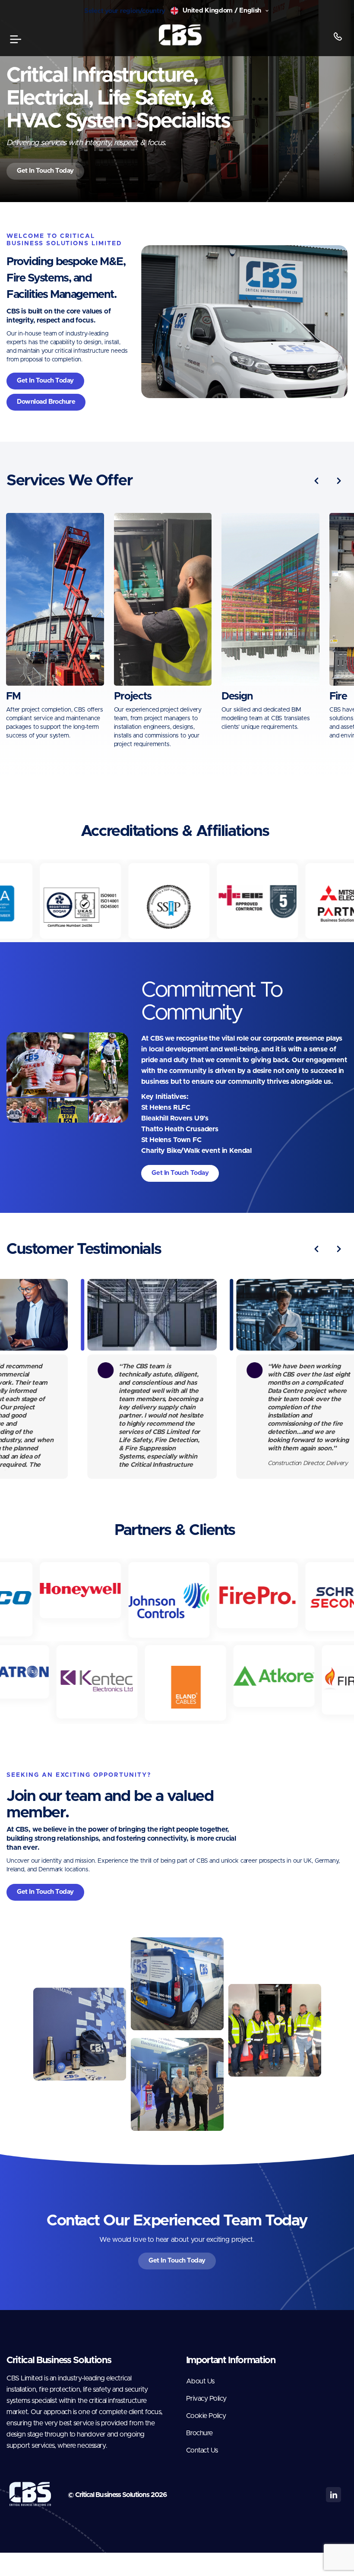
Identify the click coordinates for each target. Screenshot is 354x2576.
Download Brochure (46, 402)
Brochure (199, 2433)
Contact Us (202, 2450)
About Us (200, 2381)
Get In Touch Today (45, 171)
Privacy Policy (206, 2399)
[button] (317, 481)
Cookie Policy (206, 2416)
